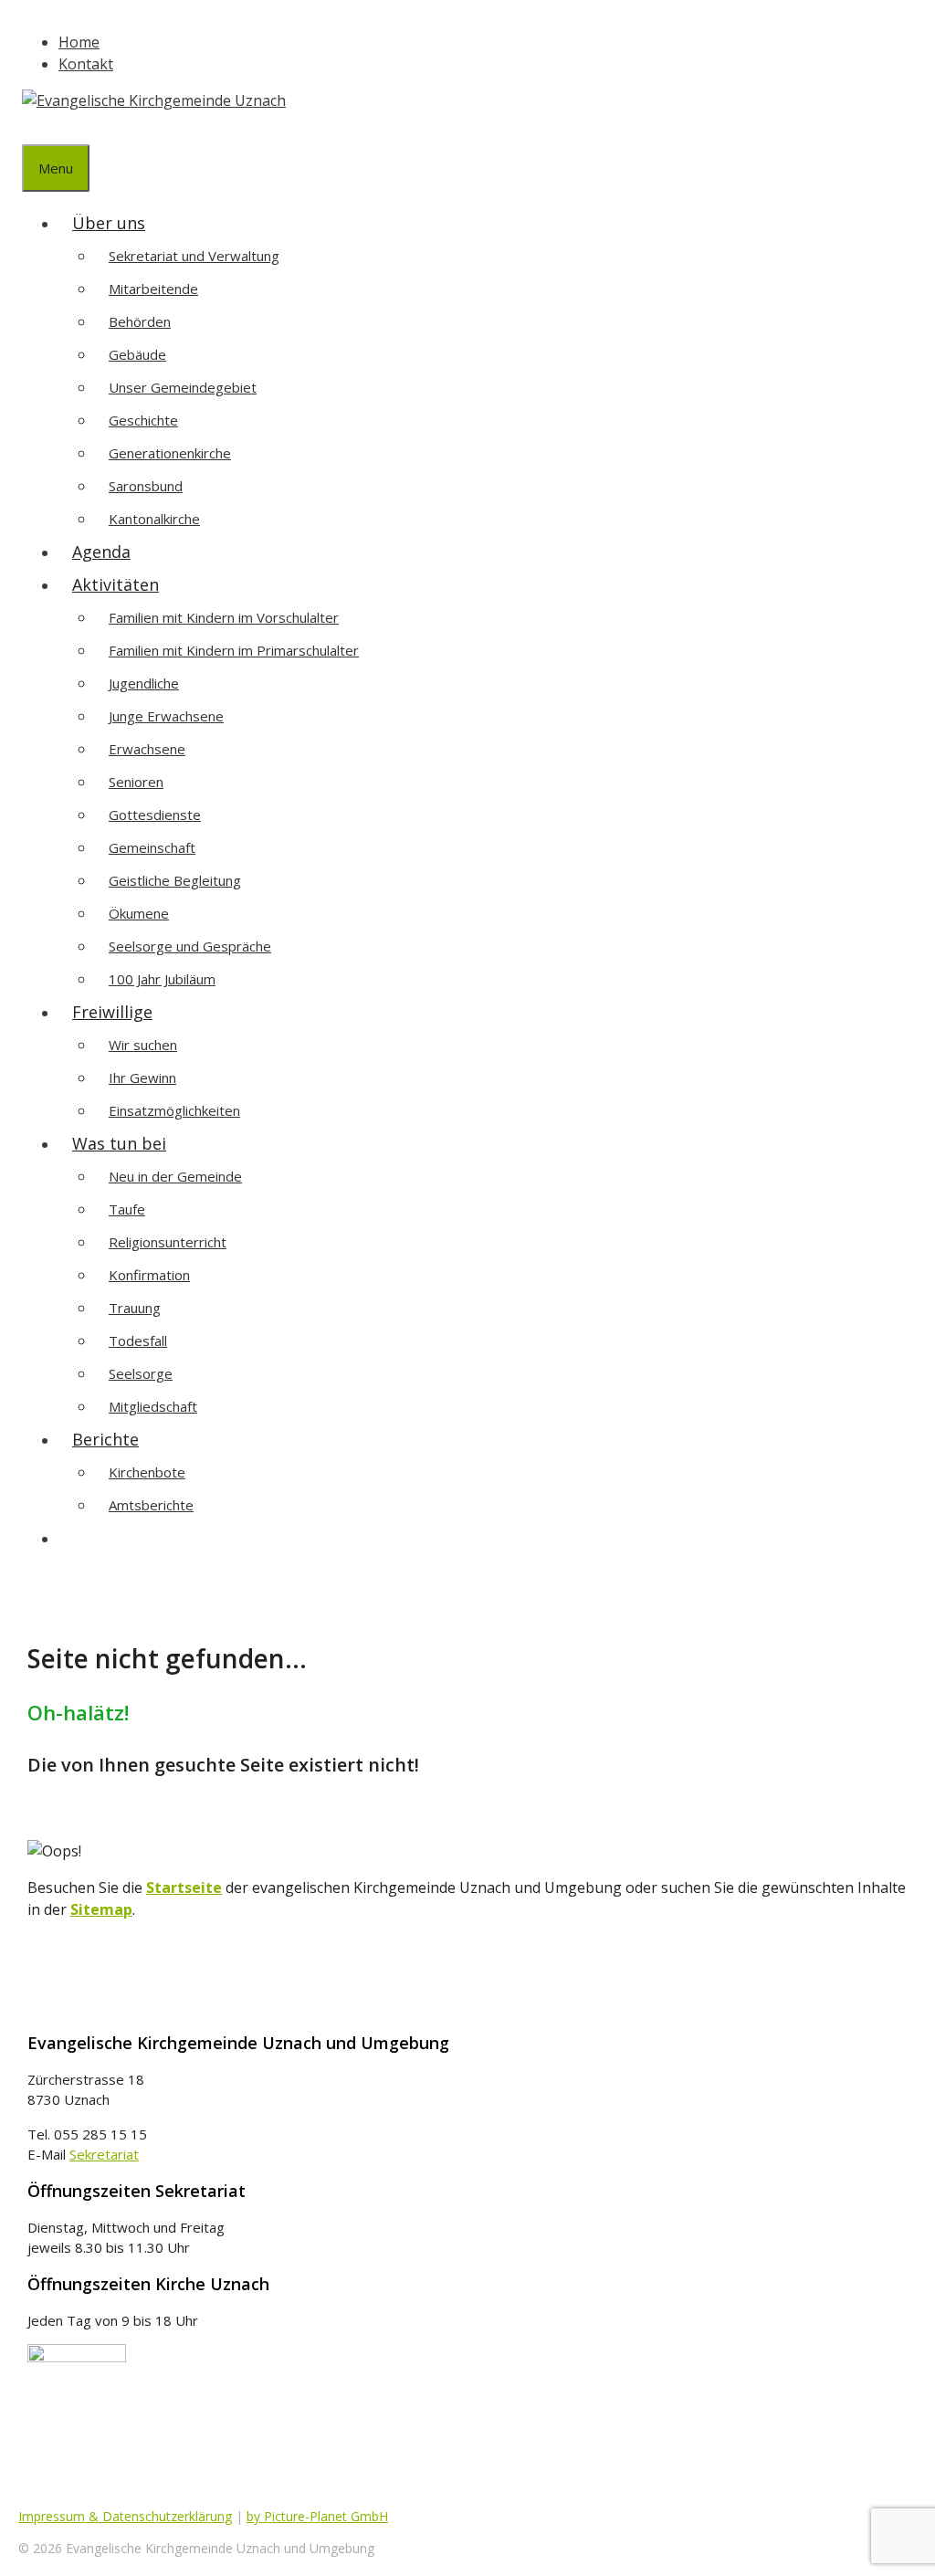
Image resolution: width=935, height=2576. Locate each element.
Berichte (105, 1439)
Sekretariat (104, 2154)
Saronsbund (146, 486)
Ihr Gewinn (142, 1078)
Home (79, 42)
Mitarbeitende (153, 289)
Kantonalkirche (154, 519)
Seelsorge (141, 1373)
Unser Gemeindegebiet (183, 387)
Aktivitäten (116, 584)
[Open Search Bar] (36, 128)
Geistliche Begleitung (175, 880)
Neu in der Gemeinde (175, 1176)
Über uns (109, 223)
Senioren (136, 782)
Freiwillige (112, 1012)
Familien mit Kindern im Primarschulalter (234, 650)
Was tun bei (119, 1143)
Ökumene (139, 913)
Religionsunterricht (168, 1242)
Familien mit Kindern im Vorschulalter (224, 617)
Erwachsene (147, 749)
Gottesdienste (155, 815)
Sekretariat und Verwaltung (194, 256)
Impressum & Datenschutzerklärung (125, 2516)
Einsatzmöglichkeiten (174, 1110)
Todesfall (138, 1341)
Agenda (101, 552)
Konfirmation (149, 1275)
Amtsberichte (151, 1505)
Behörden (140, 321)
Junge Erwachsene (166, 716)
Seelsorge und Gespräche (190, 946)
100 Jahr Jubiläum (162, 979)
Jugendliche (144, 683)
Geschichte (143, 420)
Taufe (127, 1209)
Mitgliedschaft (153, 1406)
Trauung (135, 1308)
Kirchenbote (147, 1472)
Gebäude (137, 354)
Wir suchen (143, 1045)
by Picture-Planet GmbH (317, 2516)
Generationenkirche (170, 453)
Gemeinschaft (152, 847)
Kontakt (86, 64)
